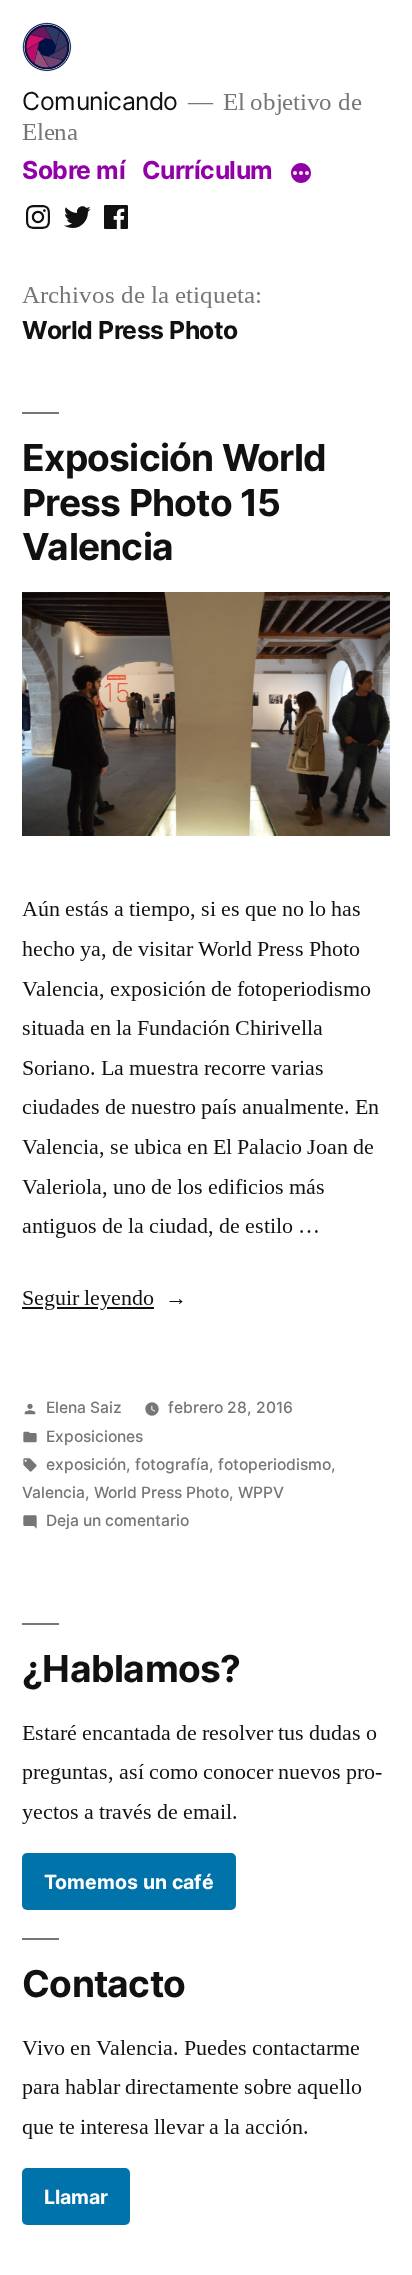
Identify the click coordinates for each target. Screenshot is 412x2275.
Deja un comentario (117, 1520)
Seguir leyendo (104, 1298)
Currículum (207, 170)
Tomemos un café (129, 1882)
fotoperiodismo (274, 1464)
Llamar (76, 2197)
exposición (86, 1464)
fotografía (172, 1464)
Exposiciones (94, 1436)
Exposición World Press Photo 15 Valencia (174, 502)
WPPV (261, 1492)
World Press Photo (161, 1492)
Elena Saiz (84, 1407)
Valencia (53, 1492)
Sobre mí (73, 170)
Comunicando (100, 101)
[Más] (301, 174)
